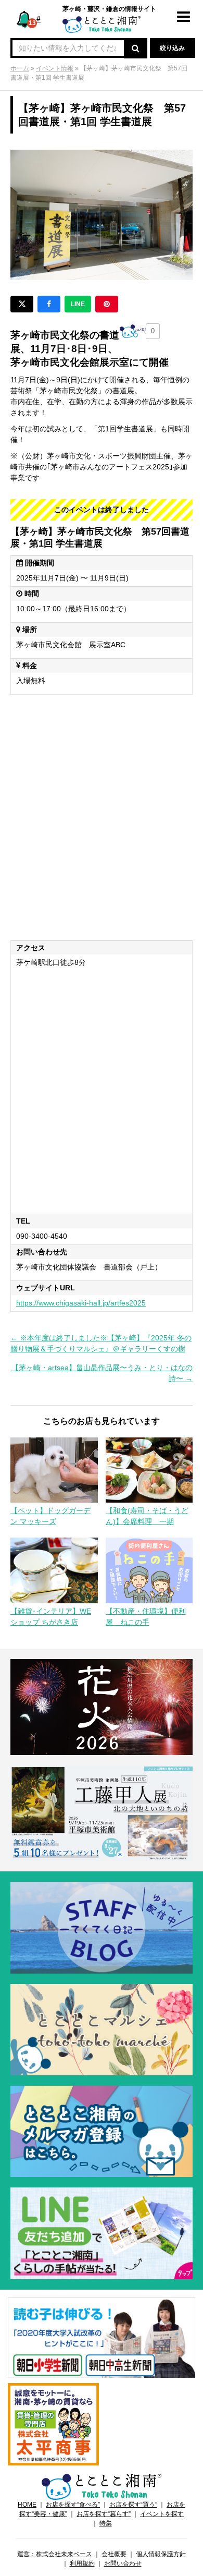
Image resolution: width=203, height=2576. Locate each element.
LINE (78, 304)
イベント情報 (55, 68)
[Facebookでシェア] (49, 304)
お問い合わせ (123, 2563)
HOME (27, 2505)
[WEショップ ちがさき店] (54, 1570)
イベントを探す (162, 2514)
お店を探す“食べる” (73, 2505)
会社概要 (114, 2554)
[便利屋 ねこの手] (149, 1570)
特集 (106, 2523)
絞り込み (172, 48)
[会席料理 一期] (149, 1469)
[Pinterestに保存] (107, 304)
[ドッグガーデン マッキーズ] (54, 1469)
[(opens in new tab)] (102, 2337)
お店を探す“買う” (133, 2505)
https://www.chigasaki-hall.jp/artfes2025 (81, 1303)
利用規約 (82, 2563)
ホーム (20, 68)
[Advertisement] (102, 817)
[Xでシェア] (22, 304)
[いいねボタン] (133, 331)
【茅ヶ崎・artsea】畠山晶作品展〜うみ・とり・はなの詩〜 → (102, 1373)
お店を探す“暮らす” (104, 2514)
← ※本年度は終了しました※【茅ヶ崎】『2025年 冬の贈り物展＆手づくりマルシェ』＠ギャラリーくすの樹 (101, 1343)
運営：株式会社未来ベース (55, 2554)
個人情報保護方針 (161, 2554)
